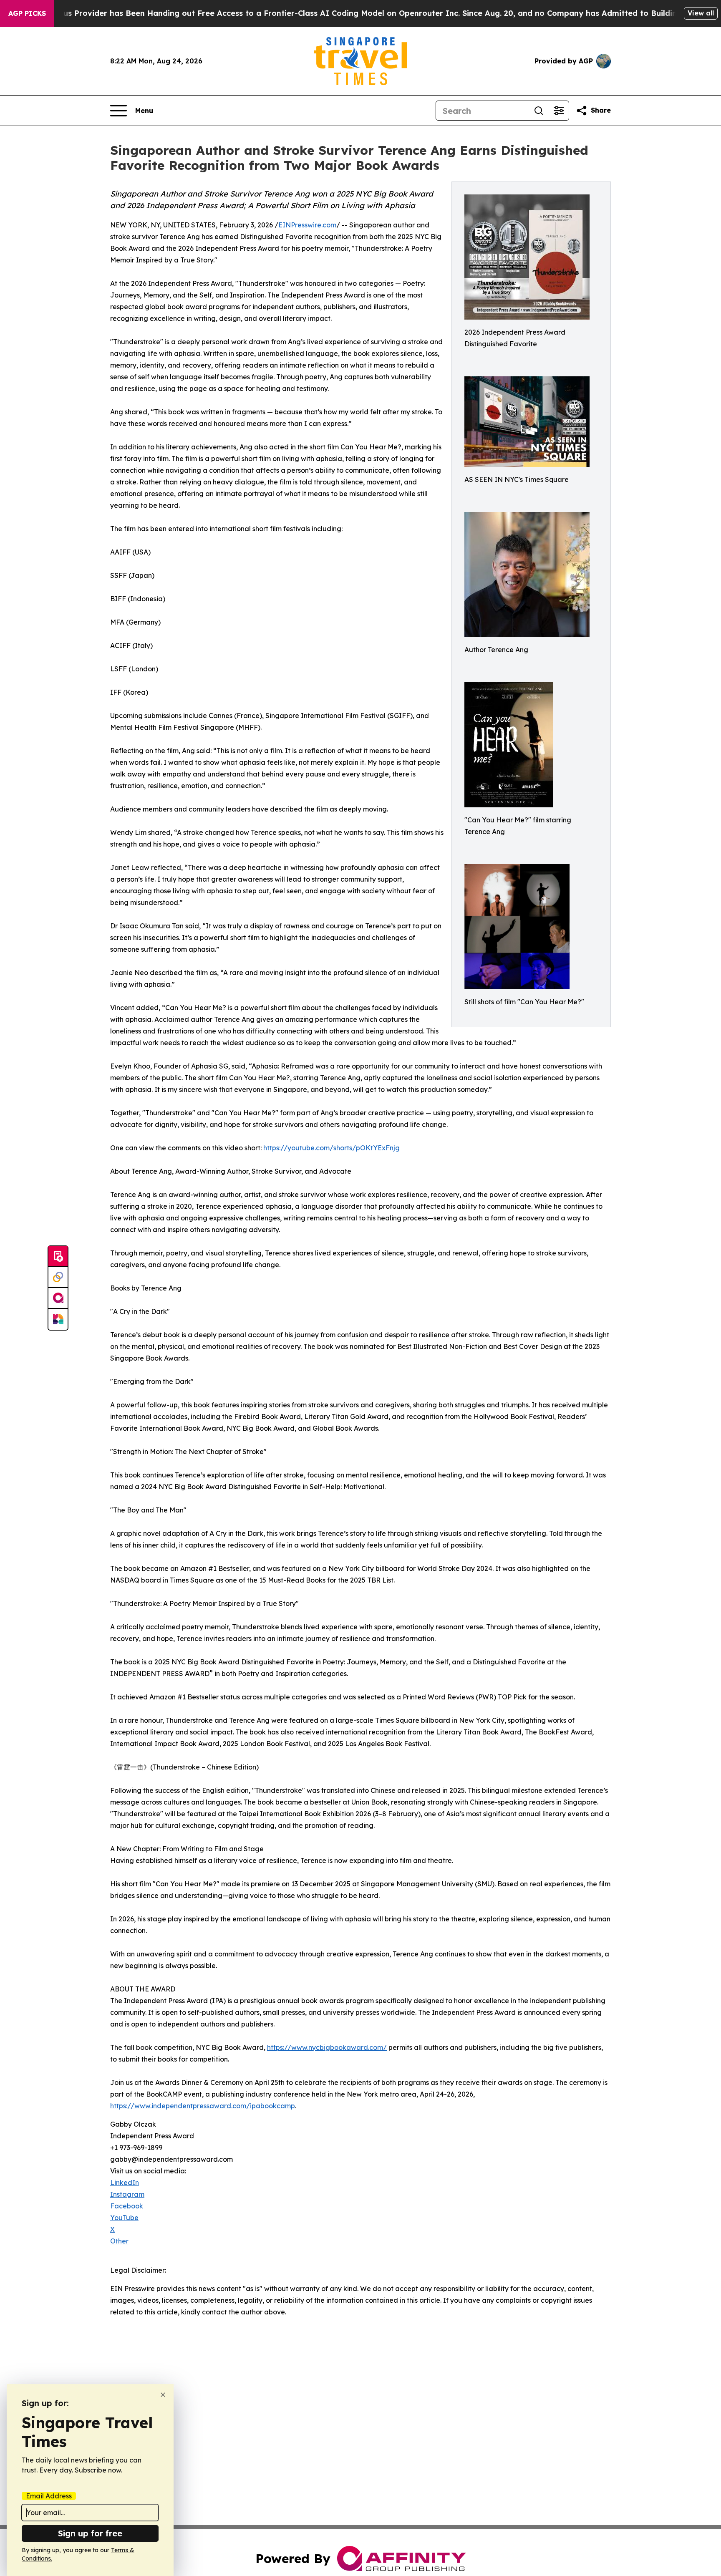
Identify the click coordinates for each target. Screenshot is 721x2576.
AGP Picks (27, 13)
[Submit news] (58, 1257)
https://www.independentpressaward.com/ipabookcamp (203, 2106)
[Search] (539, 111)
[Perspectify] (58, 1278)
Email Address (49, 2496)
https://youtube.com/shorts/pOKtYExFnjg (332, 1148)
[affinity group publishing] (58, 1298)
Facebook (127, 2206)
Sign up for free (90, 2533)
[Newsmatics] (58, 1319)
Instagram (127, 2194)
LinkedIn (125, 2183)
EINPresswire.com (307, 225)
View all (701, 13)
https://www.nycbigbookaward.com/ (327, 2047)
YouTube (124, 2218)
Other (119, 2241)
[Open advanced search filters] (559, 111)
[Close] (163, 2395)
